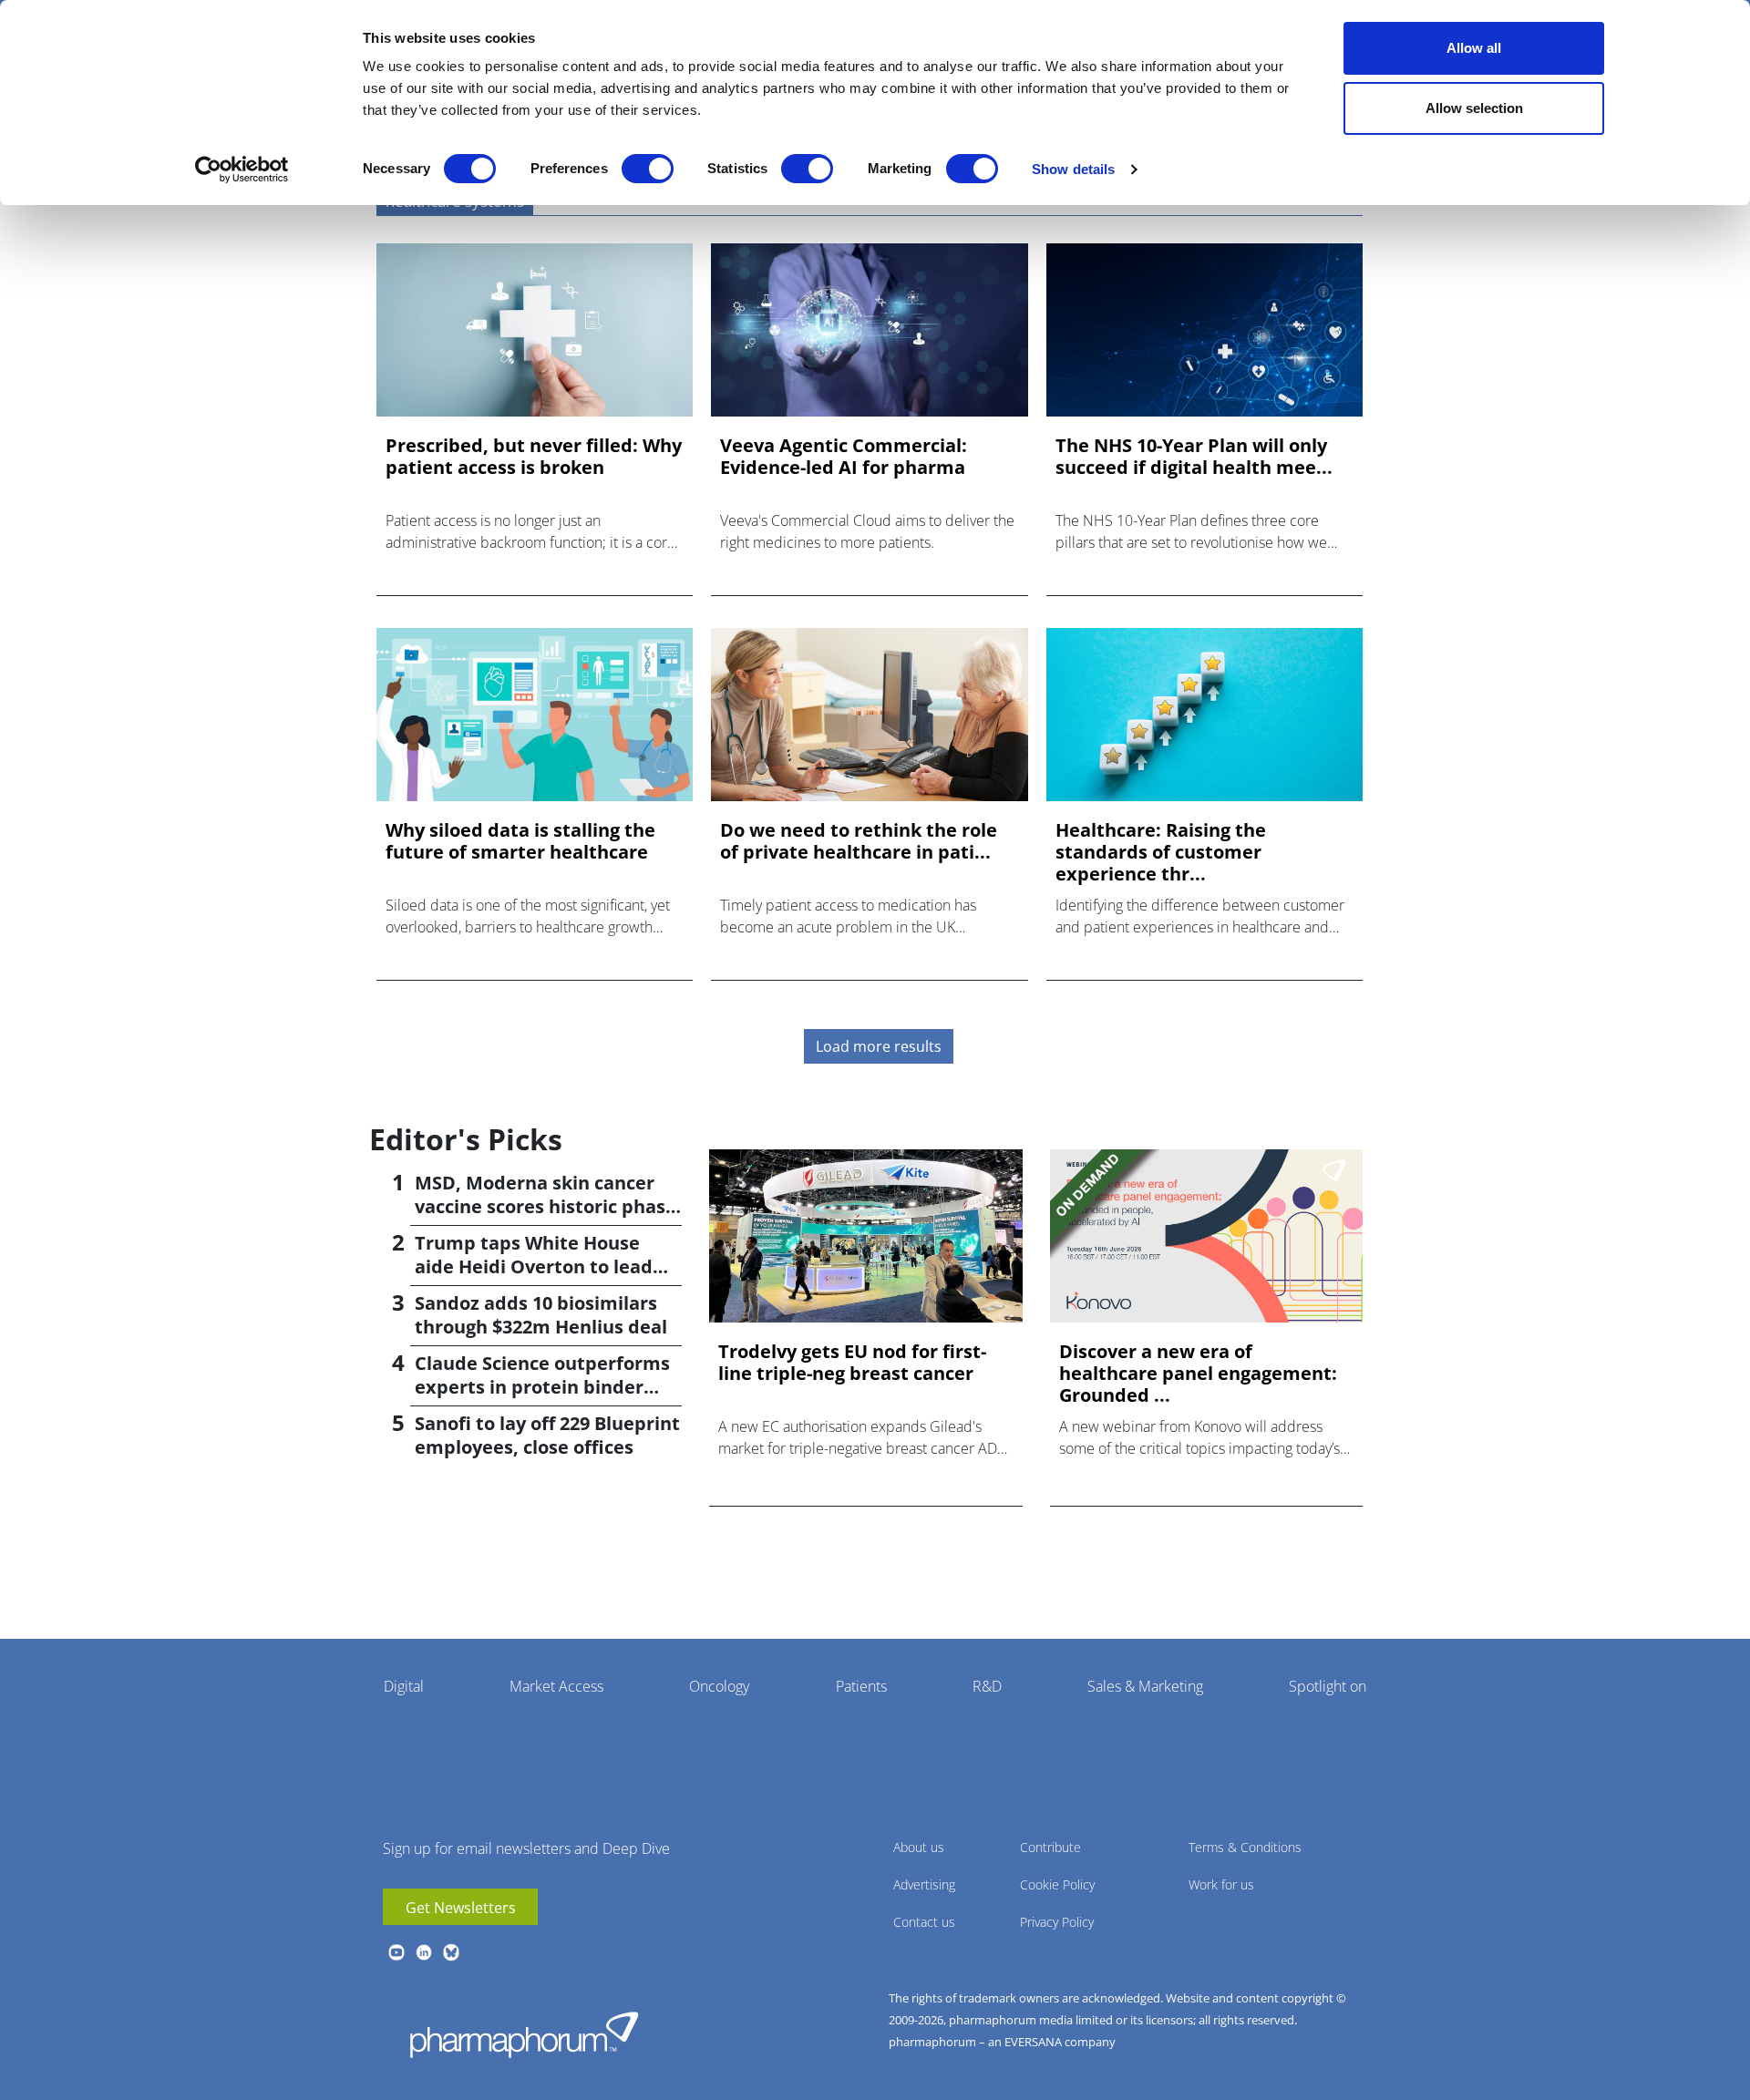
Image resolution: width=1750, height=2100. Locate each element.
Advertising (924, 1884)
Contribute (1050, 1847)
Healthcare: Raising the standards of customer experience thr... (1161, 852)
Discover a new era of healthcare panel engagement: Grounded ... (1198, 1374)
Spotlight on (1328, 1686)
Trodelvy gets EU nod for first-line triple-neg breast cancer (852, 1363)
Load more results (879, 1046)
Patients (861, 1686)
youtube (396, 1952)
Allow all (1474, 48)
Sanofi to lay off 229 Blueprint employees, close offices (547, 1435)
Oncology (719, 1686)
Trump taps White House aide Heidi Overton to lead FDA (534, 1266)
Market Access (556, 1686)
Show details (1073, 169)
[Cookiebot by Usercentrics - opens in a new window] (242, 170)
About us (919, 1847)
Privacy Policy (1057, 1922)
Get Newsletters (461, 1908)
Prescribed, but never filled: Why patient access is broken (534, 457)
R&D (987, 1686)
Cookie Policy (1057, 1884)
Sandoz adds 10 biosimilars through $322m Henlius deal (541, 1315)
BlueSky (451, 1952)
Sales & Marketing (1145, 1686)
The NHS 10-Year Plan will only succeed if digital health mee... (1194, 457)
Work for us (1221, 1884)
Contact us (924, 1922)
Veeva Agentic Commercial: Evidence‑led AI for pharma (844, 457)
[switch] (648, 169)
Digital (404, 1686)
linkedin (424, 1952)
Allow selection (1474, 108)
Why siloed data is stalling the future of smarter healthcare (520, 841)
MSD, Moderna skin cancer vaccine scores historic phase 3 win (546, 1206)
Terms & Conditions (1245, 1847)
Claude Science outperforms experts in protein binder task (542, 1387)
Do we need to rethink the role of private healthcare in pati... (859, 841)
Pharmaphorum (524, 2034)
